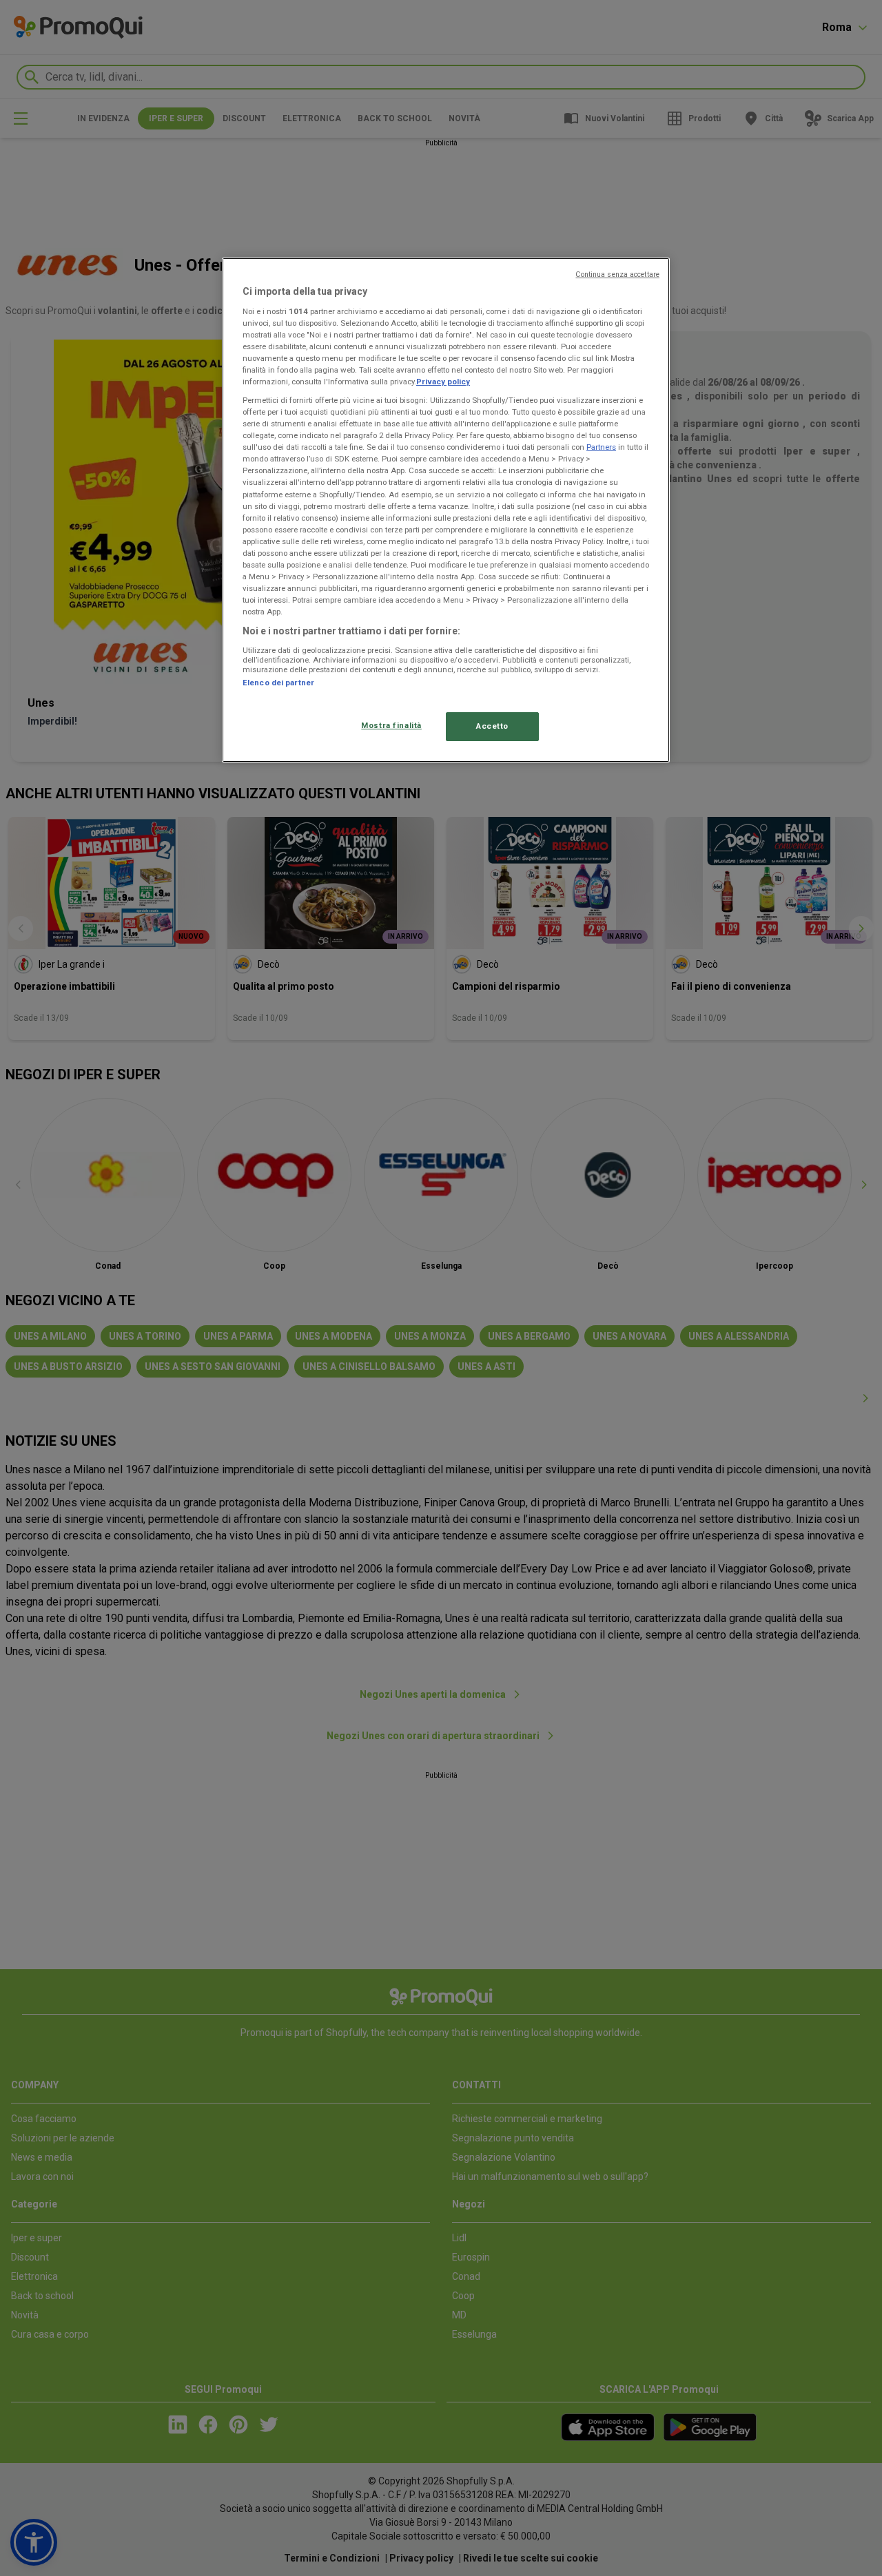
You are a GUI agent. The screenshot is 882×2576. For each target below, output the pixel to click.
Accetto (492, 726)
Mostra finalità (391, 725)
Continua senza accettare (617, 274)
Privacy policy (443, 382)
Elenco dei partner (278, 683)
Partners (601, 447)
